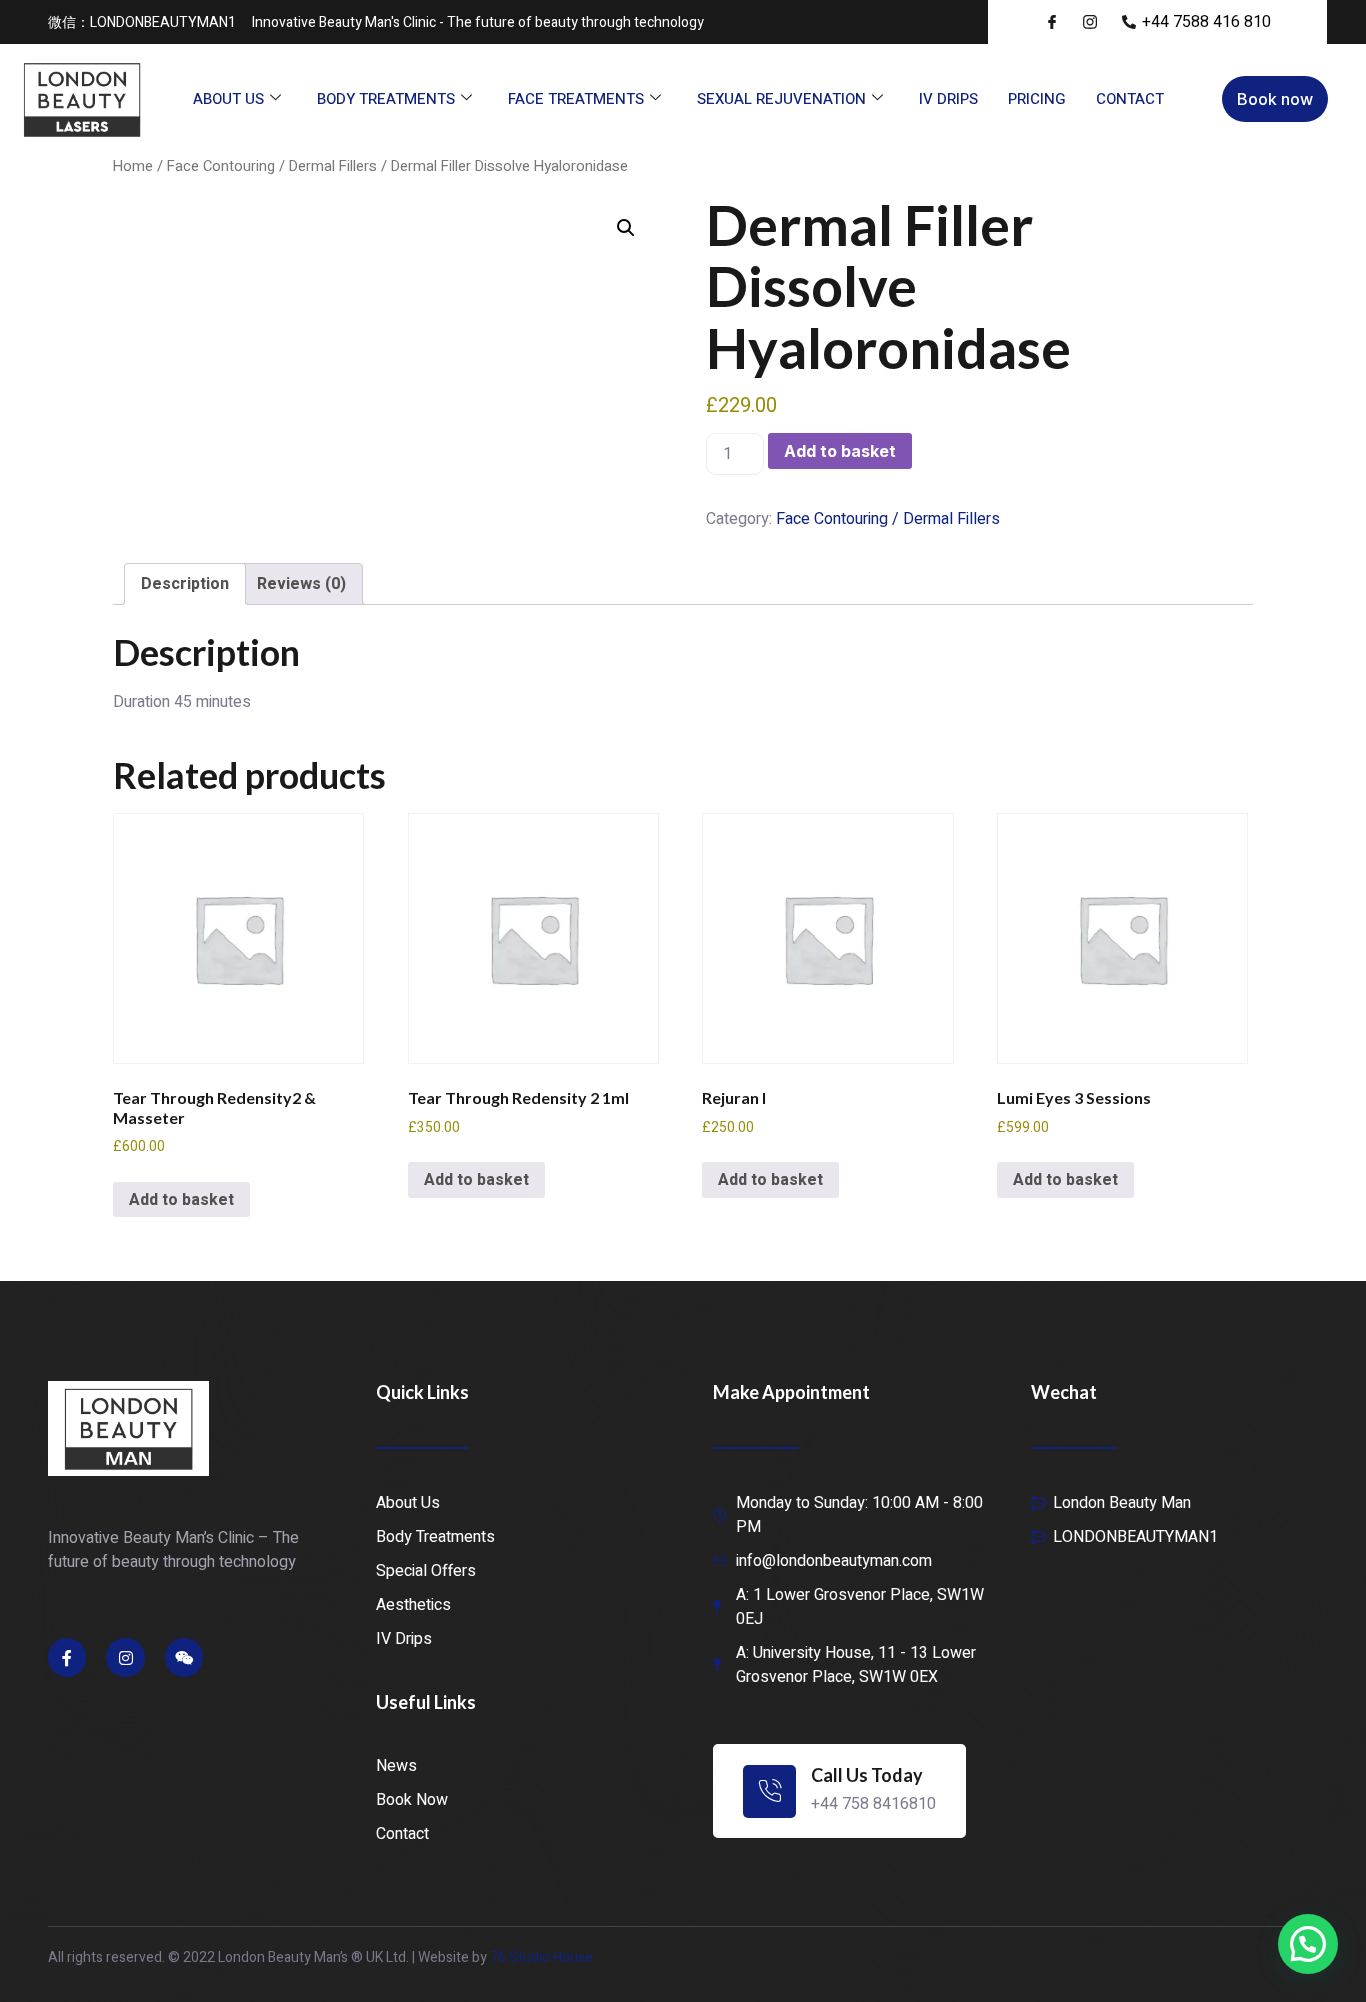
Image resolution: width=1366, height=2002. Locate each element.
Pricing (1037, 99)
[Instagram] (125, 1657)
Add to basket (840, 451)
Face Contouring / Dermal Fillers (272, 166)
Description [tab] (185, 584)
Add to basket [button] (181, 1200)
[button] (626, 228)
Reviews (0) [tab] (301, 584)
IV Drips (948, 99)
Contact (1130, 99)
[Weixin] (184, 1657)
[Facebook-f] (67, 1657)
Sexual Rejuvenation (781, 99)
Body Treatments (386, 99)
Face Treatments (576, 99)
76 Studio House (541, 1957)
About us (228, 99)
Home (133, 166)
